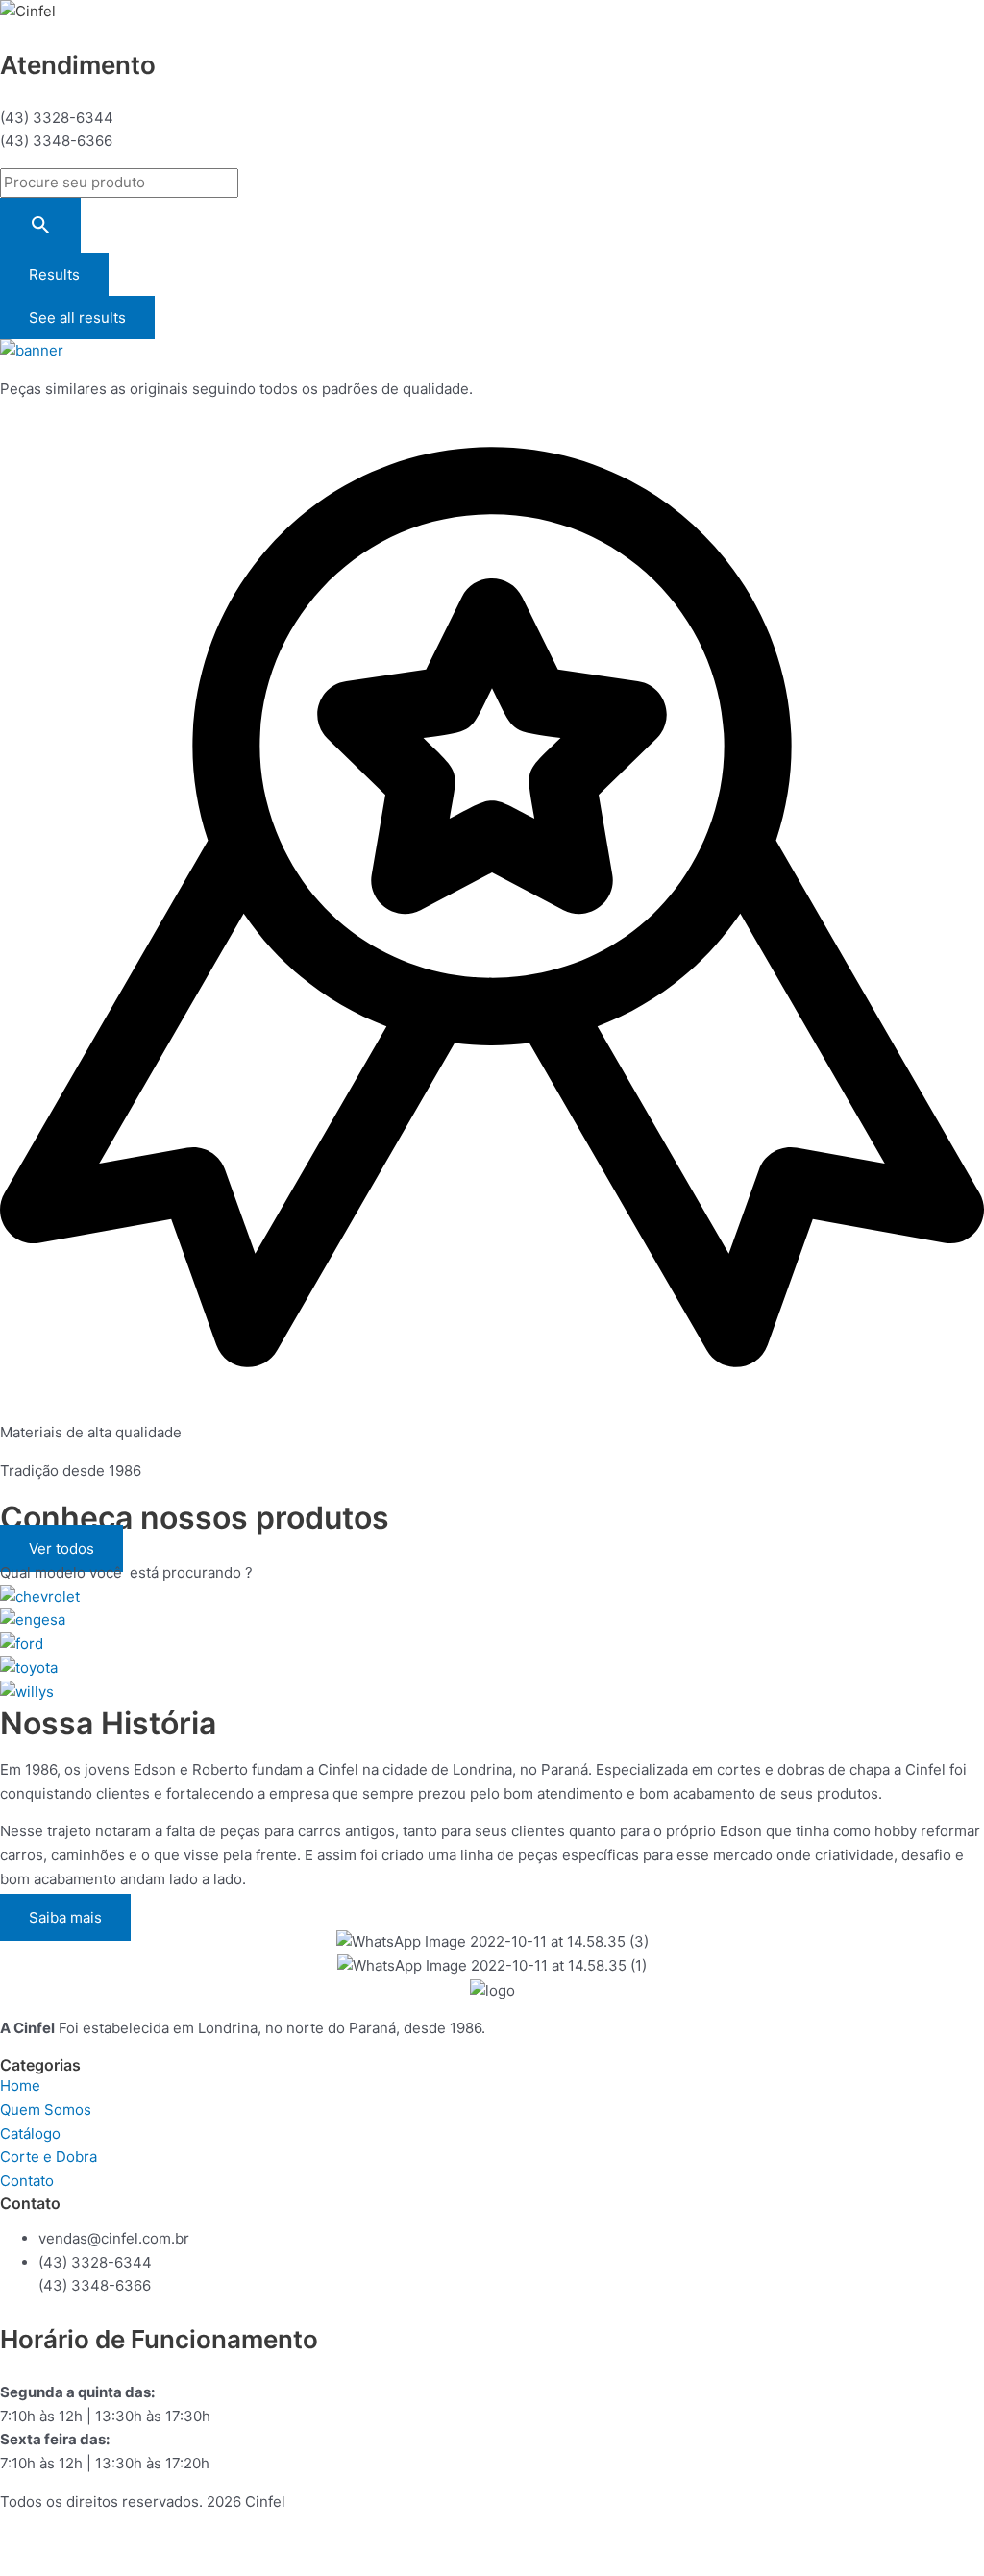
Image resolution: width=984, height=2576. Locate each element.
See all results (77, 318)
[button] (61, 1548)
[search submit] (40, 225)
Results (54, 274)
